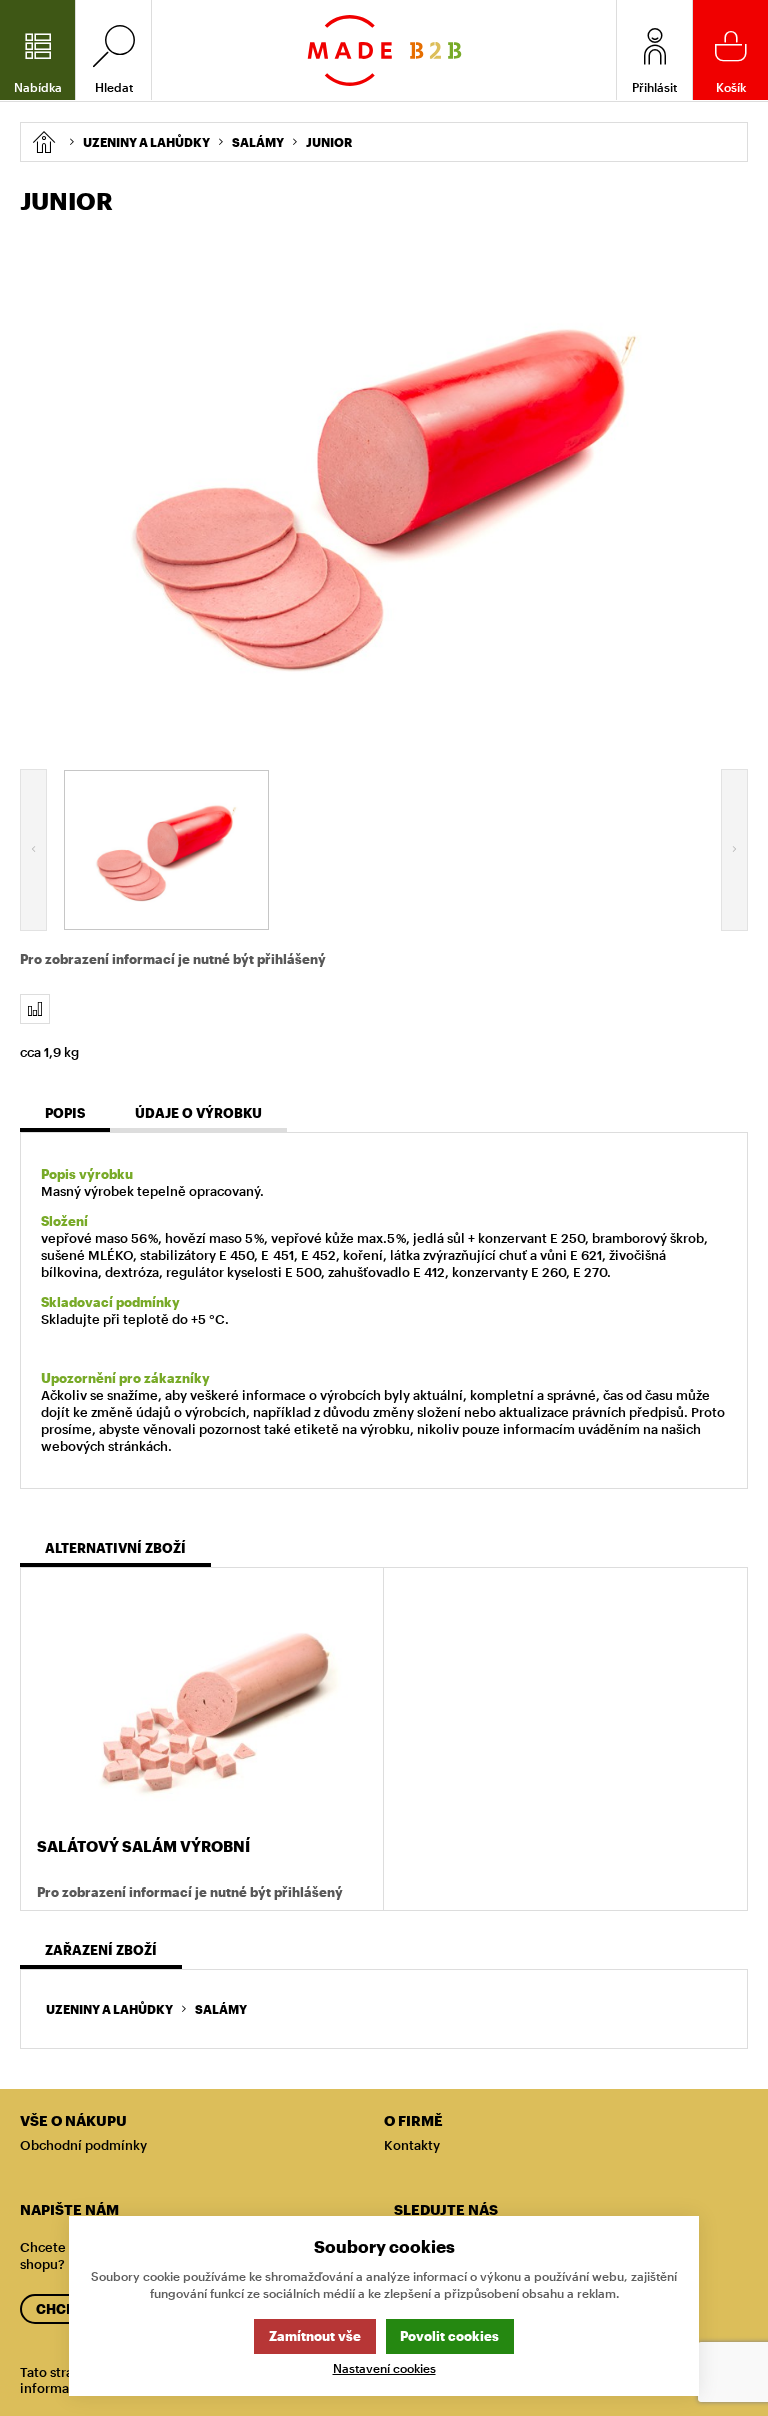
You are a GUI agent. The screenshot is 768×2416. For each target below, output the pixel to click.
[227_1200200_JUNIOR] (384, 488)
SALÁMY (221, 2009)
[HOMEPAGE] (43, 142)
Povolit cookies (449, 2336)
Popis (65, 1113)
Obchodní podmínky (83, 2145)
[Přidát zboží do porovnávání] (35, 1009)
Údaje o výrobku (198, 1113)
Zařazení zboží (101, 1950)
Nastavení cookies (384, 2368)
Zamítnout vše (315, 2336)
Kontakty (412, 2145)
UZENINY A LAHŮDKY (109, 2009)
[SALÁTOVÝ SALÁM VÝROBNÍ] (202, 1704)
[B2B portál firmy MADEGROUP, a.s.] (384, 50)
